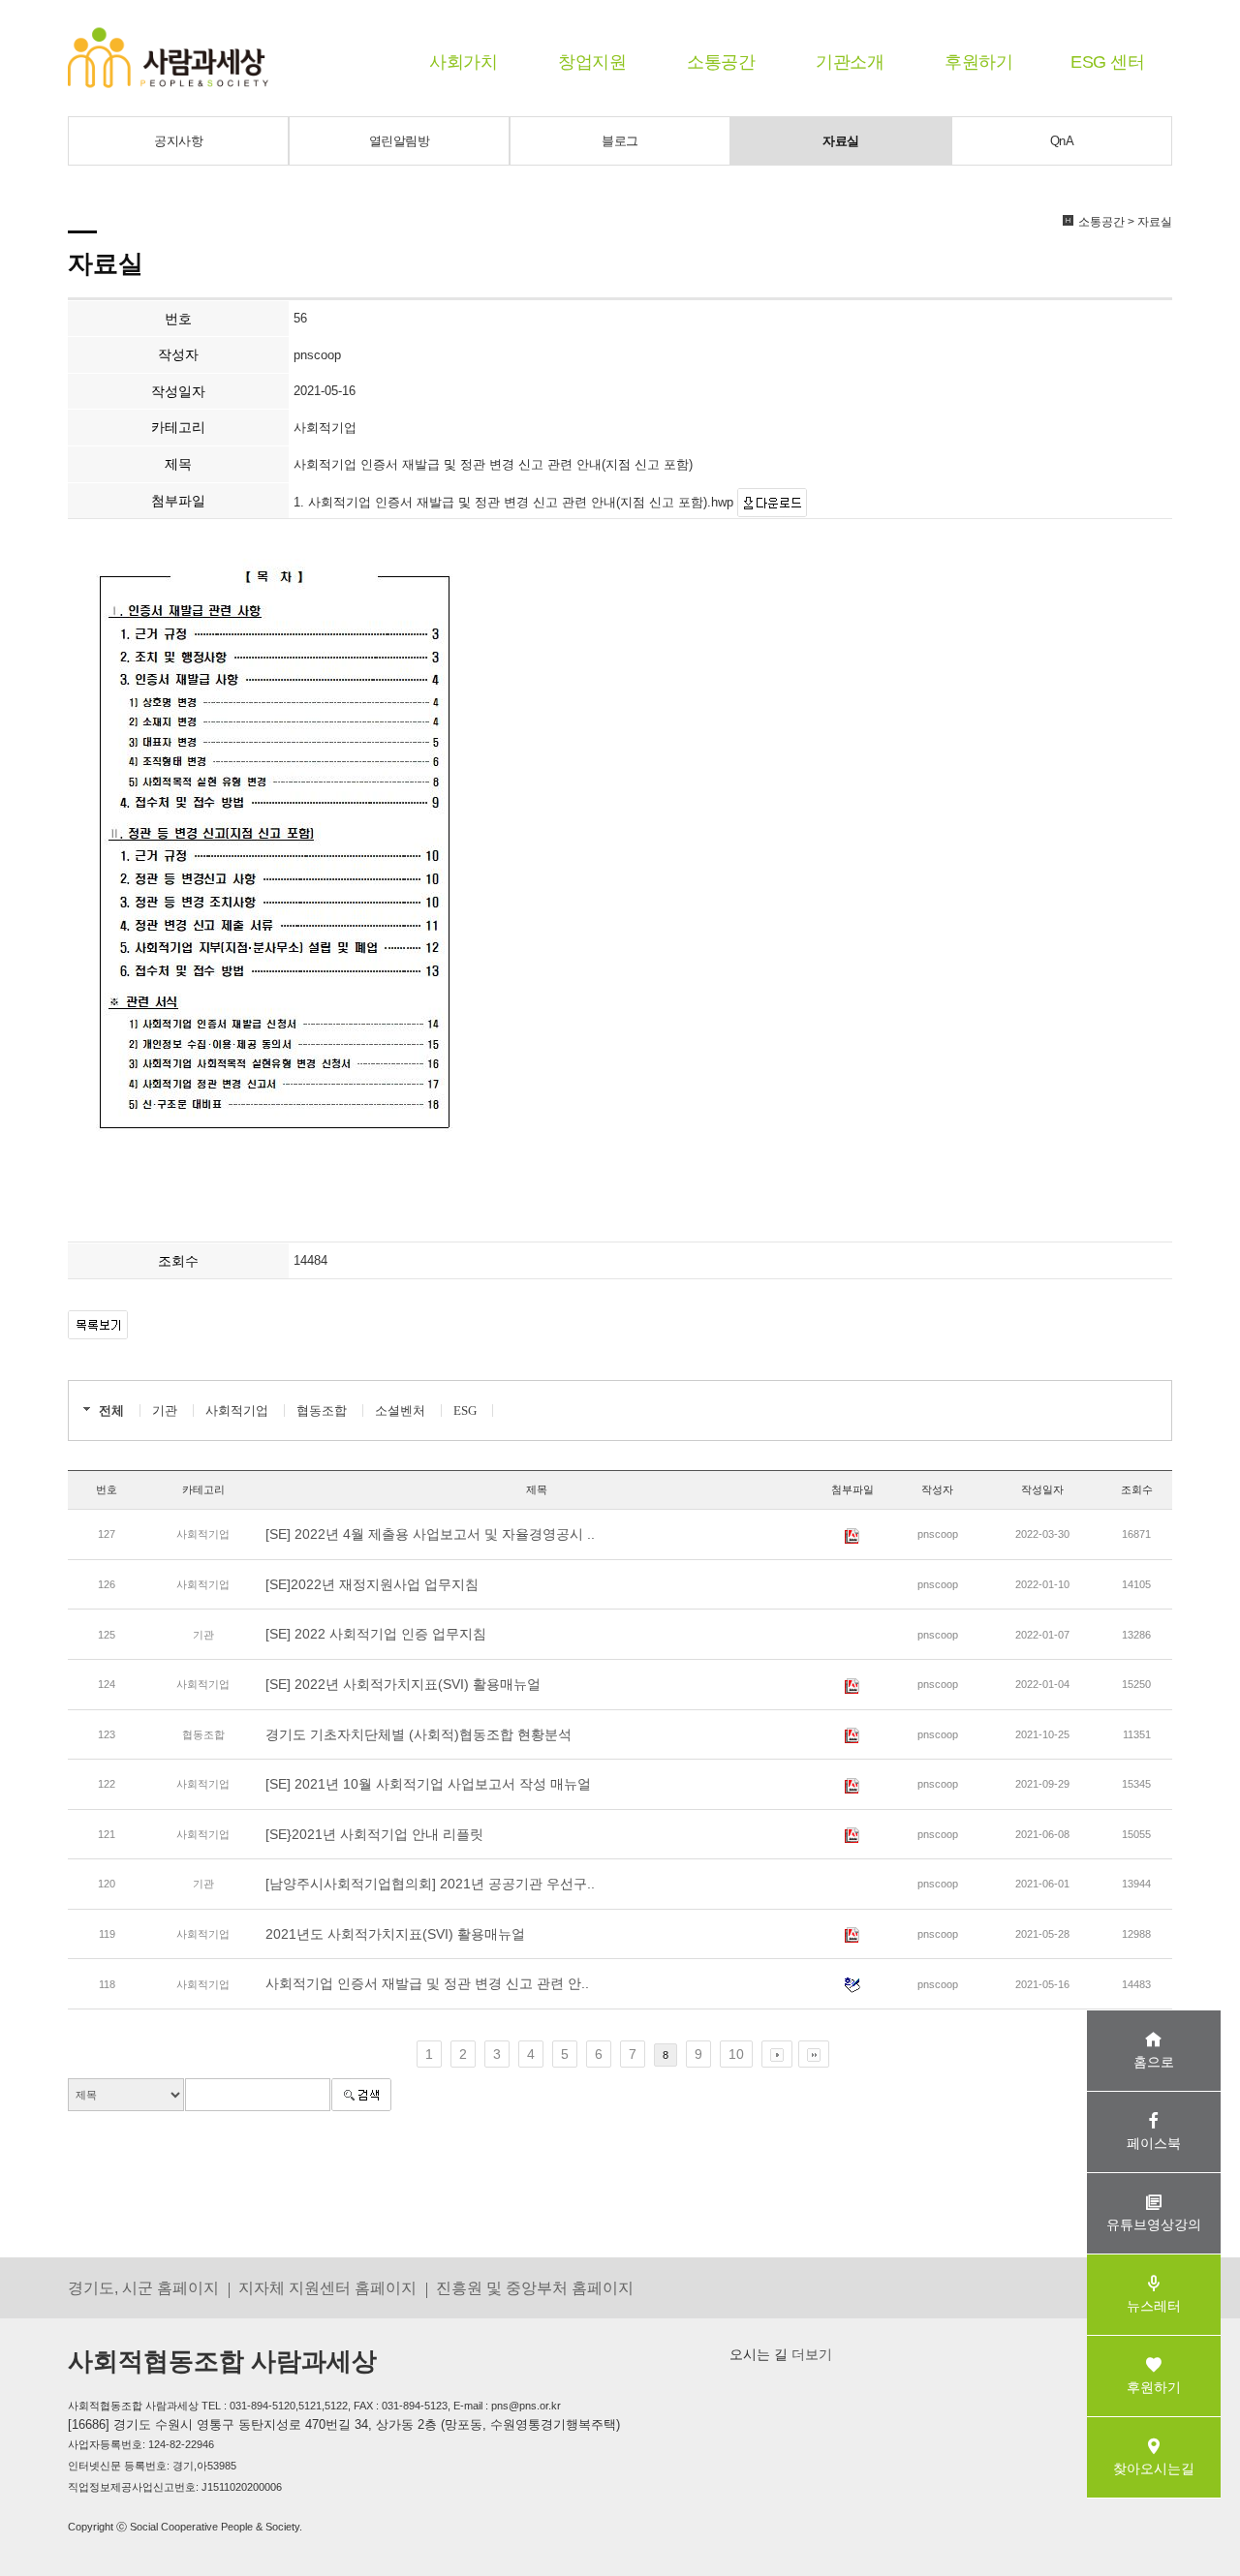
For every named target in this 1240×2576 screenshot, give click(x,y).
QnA (1062, 141)
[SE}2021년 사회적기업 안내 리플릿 (374, 1834)
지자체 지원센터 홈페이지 (327, 2287)
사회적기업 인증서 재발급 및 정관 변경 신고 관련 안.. (427, 1983)
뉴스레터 (1154, 2306)
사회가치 (463, 62)
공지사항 (178, 141)
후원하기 (978, 62)
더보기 (810, 2354)
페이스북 (1154, 2143)
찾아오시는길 (1154, 2469)
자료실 (841, 141)
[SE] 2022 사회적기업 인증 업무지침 (376, 1634)
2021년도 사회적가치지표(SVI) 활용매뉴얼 (395, 1934)
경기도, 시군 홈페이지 (143, 2287)
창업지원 (592, 62)
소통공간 (721, 62)
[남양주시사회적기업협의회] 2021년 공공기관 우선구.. (430, 1884)
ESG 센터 (1107, 62)
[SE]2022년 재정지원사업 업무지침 (372, 1584)
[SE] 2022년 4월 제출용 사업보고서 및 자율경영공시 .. (430, 1534)
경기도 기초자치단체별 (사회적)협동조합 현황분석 (418, 1734)
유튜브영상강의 (1154, 2224)
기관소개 (850, 62)
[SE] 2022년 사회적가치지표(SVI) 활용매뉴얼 (403, 1684)
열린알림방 (400, 141)
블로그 (620, 141)
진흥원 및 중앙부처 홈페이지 (535, 2287)
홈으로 (1154, 2062)
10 (736, 2054)
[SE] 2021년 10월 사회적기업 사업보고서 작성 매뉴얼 (428, 1784)
